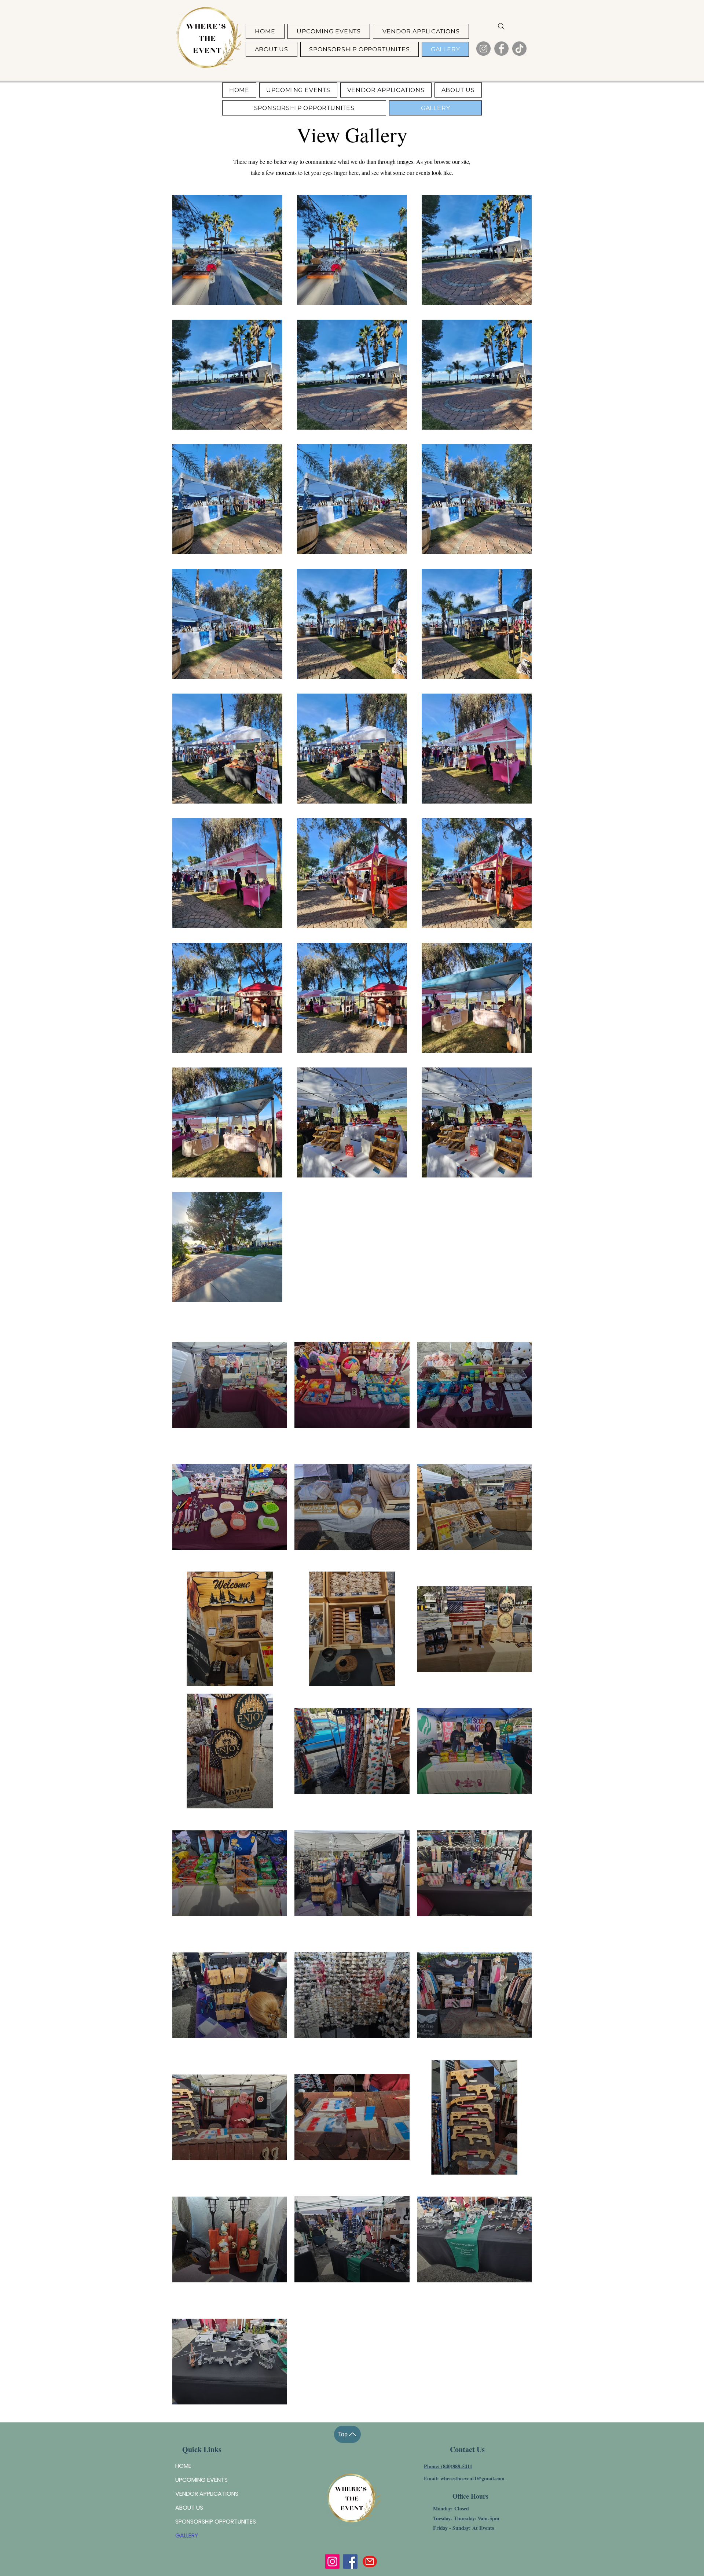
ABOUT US (189, 2508)
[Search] (501, 26)
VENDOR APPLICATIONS (207, 2494)
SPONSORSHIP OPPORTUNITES (216, 2522)
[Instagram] (483, 49)
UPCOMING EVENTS (201, 2480)
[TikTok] (519, 49)
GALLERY (187, 2535)
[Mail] (370, 2562)
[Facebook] (501, 49)
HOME (183, 2466)
